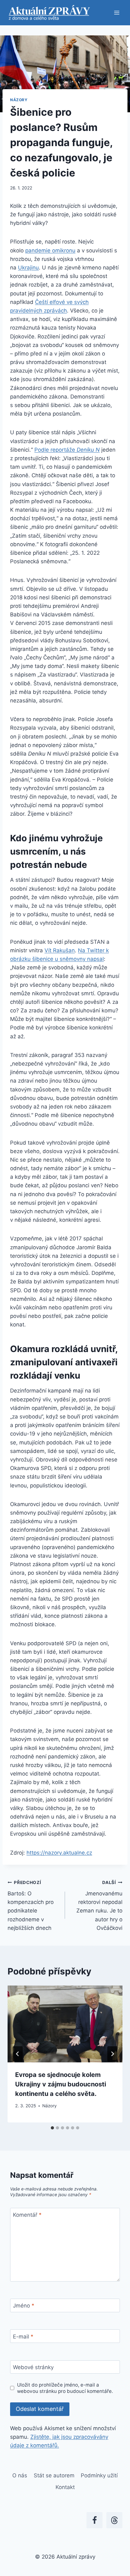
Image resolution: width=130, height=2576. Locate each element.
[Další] (112, 2054)
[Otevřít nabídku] (117, 12)
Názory (19, 100)
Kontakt (65, 2487)
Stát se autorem (54, 2475)
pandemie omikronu (50, 250)
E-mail (23, 2337)
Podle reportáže (67, 450)
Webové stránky (33, 2367)
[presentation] (65, 2024)
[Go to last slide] (18, 2054)
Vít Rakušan (60, 950)
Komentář (27, 2215)
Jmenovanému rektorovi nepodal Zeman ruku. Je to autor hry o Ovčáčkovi (99, 1905)
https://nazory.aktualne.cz (59, 1853)
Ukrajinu (28, 268)
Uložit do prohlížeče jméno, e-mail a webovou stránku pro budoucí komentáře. (65, 2388)
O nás (20, 2475)
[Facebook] (95, 2520)
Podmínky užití (99, 2475)
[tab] (52, 2128)
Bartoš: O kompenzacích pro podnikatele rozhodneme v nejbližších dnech (31, 1905)
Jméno (24, 2306)
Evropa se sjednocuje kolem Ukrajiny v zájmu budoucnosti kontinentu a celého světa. (61, 2084)
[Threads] (114, 2520)
